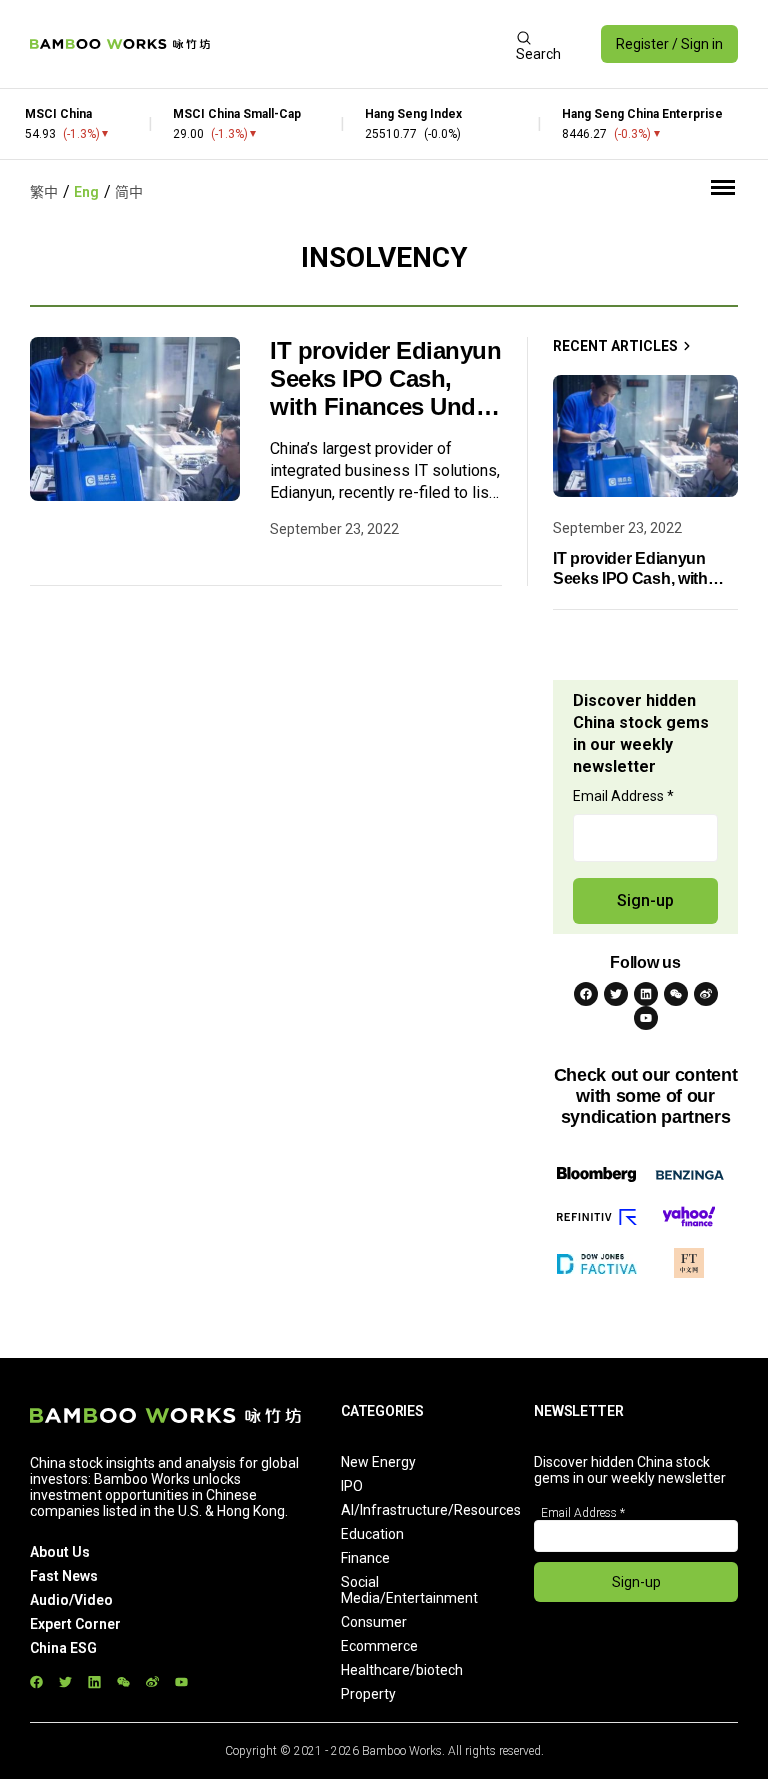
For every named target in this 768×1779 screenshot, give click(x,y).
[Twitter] (616, 994)
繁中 (44, 192)
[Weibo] (706, 994)
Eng (86, 192)
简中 (129, 192)
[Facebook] (586, 994)
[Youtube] (646, 1018)
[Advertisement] (363, 44)
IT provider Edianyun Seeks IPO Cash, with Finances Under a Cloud (385, 379)
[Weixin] (676, 994)
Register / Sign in (669, 44)
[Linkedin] (646, 994)
